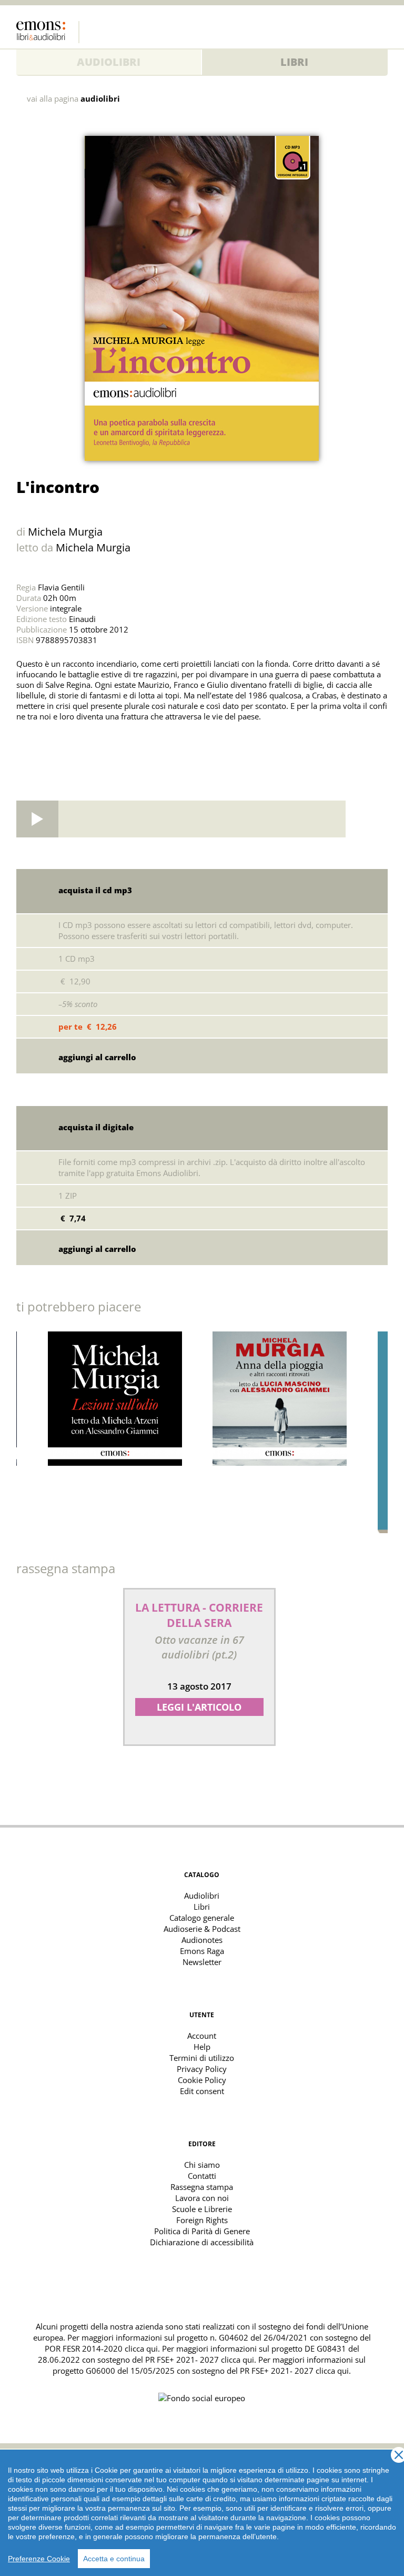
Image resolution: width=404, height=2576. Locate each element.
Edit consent (202, 2091)
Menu (380, 29)
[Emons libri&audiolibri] (48, 32)
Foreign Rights (202, 2220)
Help (202, 2047)
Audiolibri (109, 62)
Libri (294, 62)
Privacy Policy (202, 2069)
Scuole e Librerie (202, 2209)
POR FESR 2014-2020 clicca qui (101, 2348)
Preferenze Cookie (39, 2559)
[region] (202, 2513)
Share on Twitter (27, 743)
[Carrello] (359, 29)
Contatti (202, 2176)
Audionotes (202, 1940)
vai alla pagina (73, 99)
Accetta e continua (114, 2559)
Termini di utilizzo (202, 2058)
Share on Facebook (50, 743)
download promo (367, 819)
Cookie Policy (202, 2080)
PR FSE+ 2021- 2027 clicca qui (200, 2360)
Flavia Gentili (61, 587)
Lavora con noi (202, 2198)
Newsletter (202, 1962)
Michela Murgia (65, 532)
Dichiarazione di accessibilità (202, 2242)
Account (202, 2036)
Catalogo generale (202, 1918)
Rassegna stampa (202, 2187)
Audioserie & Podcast (202, 1929)
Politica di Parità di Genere (202, 2231)
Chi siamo (202, 2165)
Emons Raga (202, 1951)
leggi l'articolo (199, 1707)
